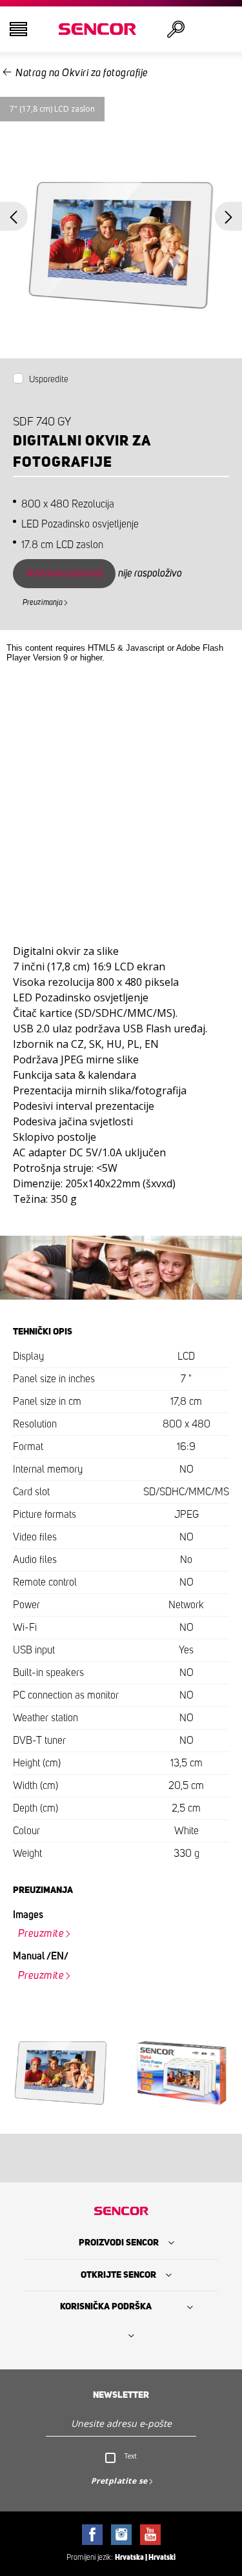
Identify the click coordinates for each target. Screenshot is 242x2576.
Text (131, 2456)
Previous (14, 217)
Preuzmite (41, 1934)
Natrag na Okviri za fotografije (82, 73)
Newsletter (121, 2395)
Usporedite (49, 380)
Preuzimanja (43, 602)
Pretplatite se (119, 2481)
